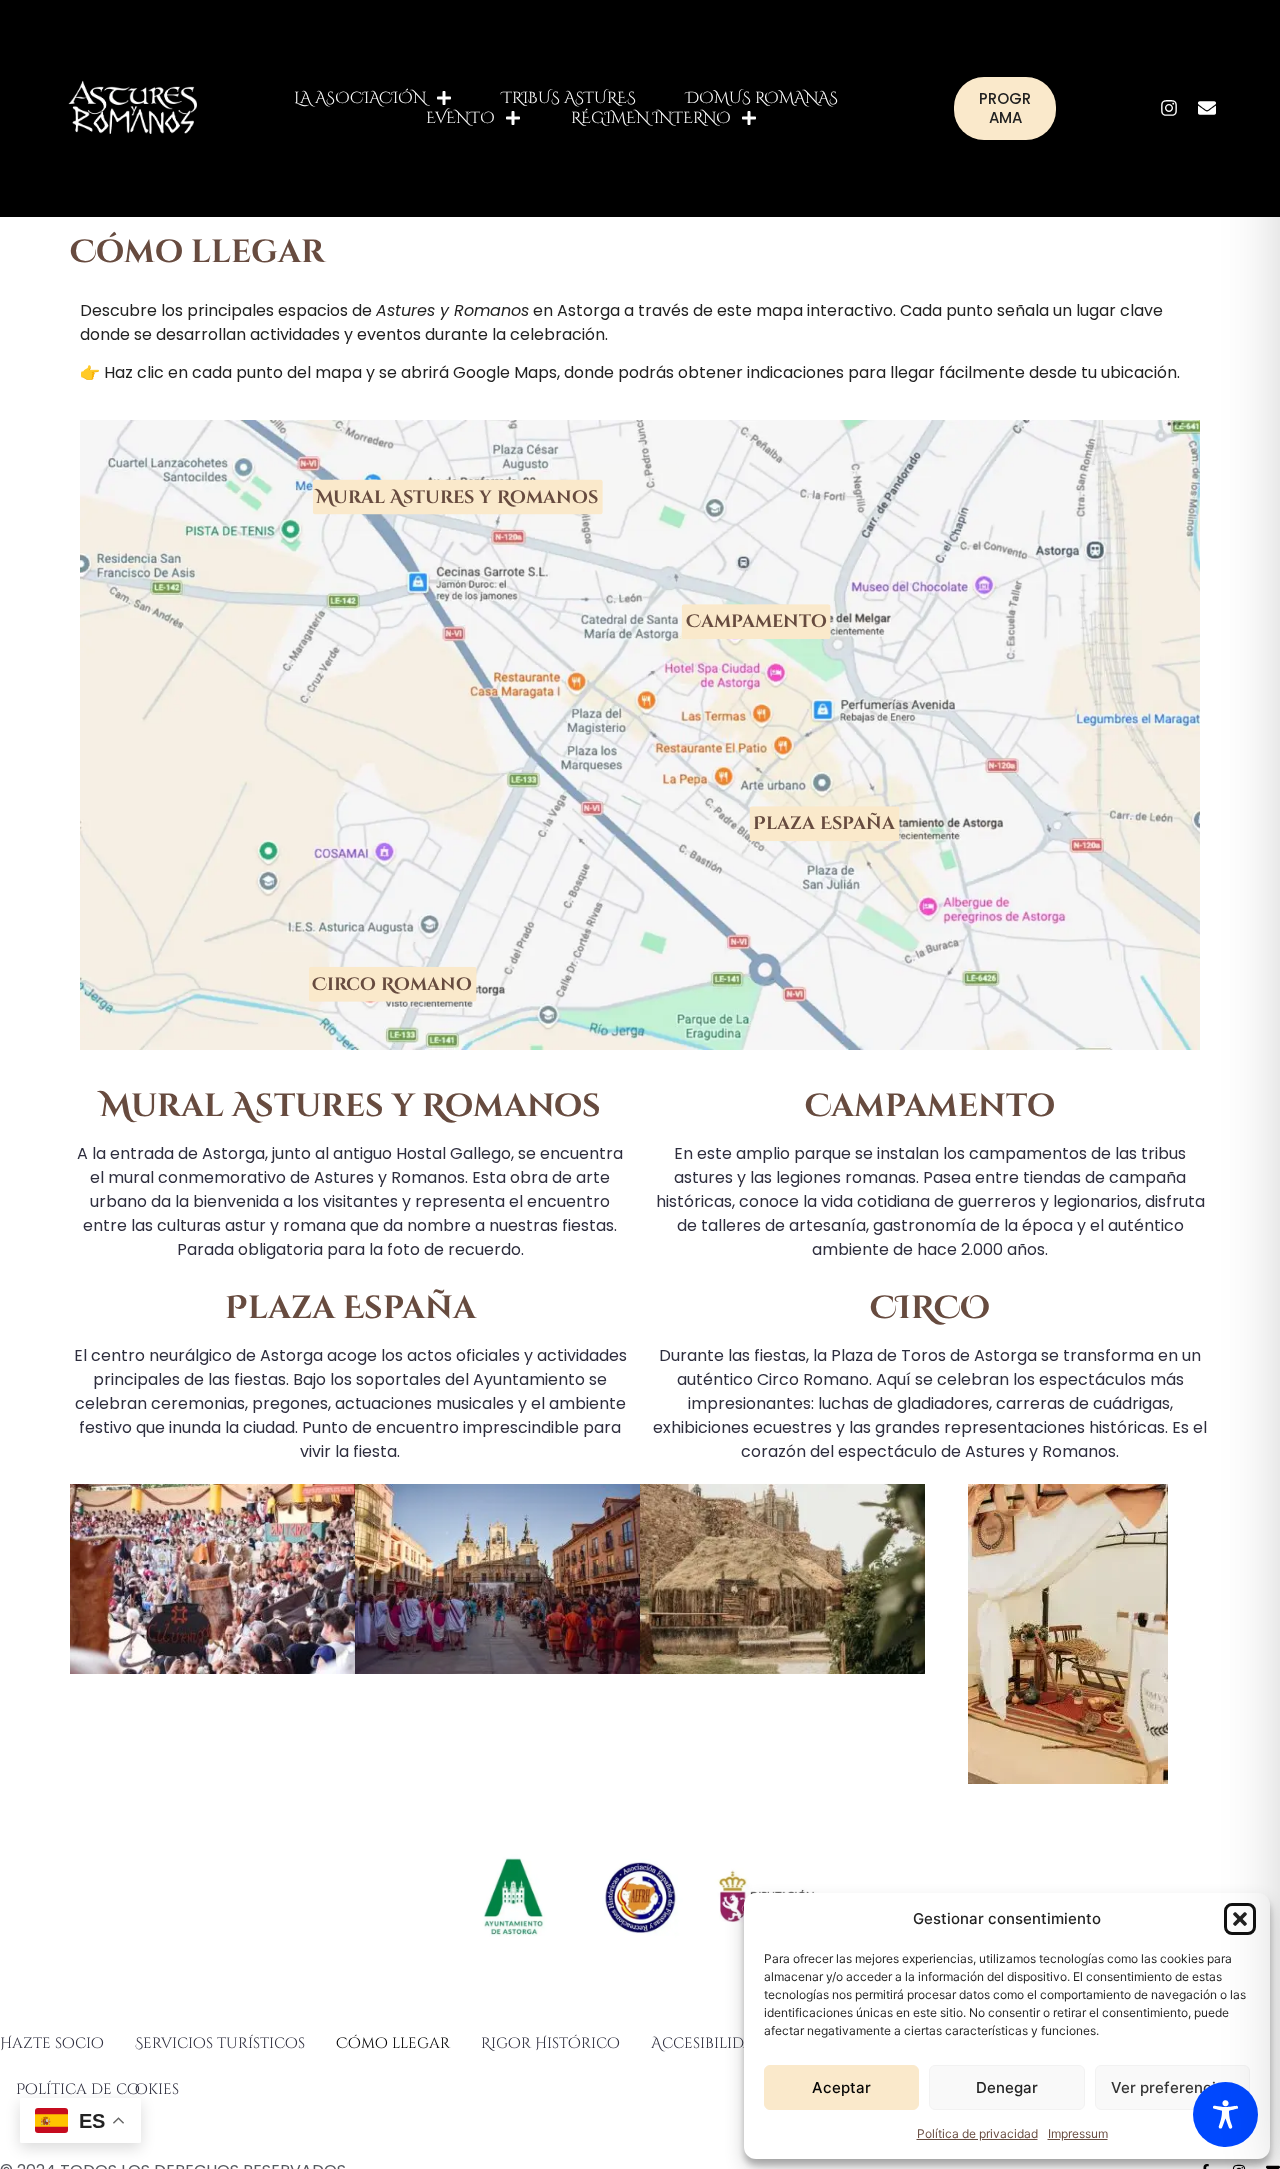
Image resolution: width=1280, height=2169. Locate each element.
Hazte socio (52, 2043)
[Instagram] (1169, 108)
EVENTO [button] (460, 118)
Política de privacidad (977, 2133)
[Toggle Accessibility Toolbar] (1225, 2114)
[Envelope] (1207, 108)
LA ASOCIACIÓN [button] (360, 98)
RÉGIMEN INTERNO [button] (651, 118)
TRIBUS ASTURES (569, 98)
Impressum (1078, 2133)
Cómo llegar (393, 2043)
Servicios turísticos (220, 2043)
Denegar (1007, 2087)
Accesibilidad (708, 2043)
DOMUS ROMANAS (762, 98)
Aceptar (841, 2087)
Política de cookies (97, 2089)
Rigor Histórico (550, 2043)
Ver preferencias (1172, 2087)
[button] (1240, 1919)
